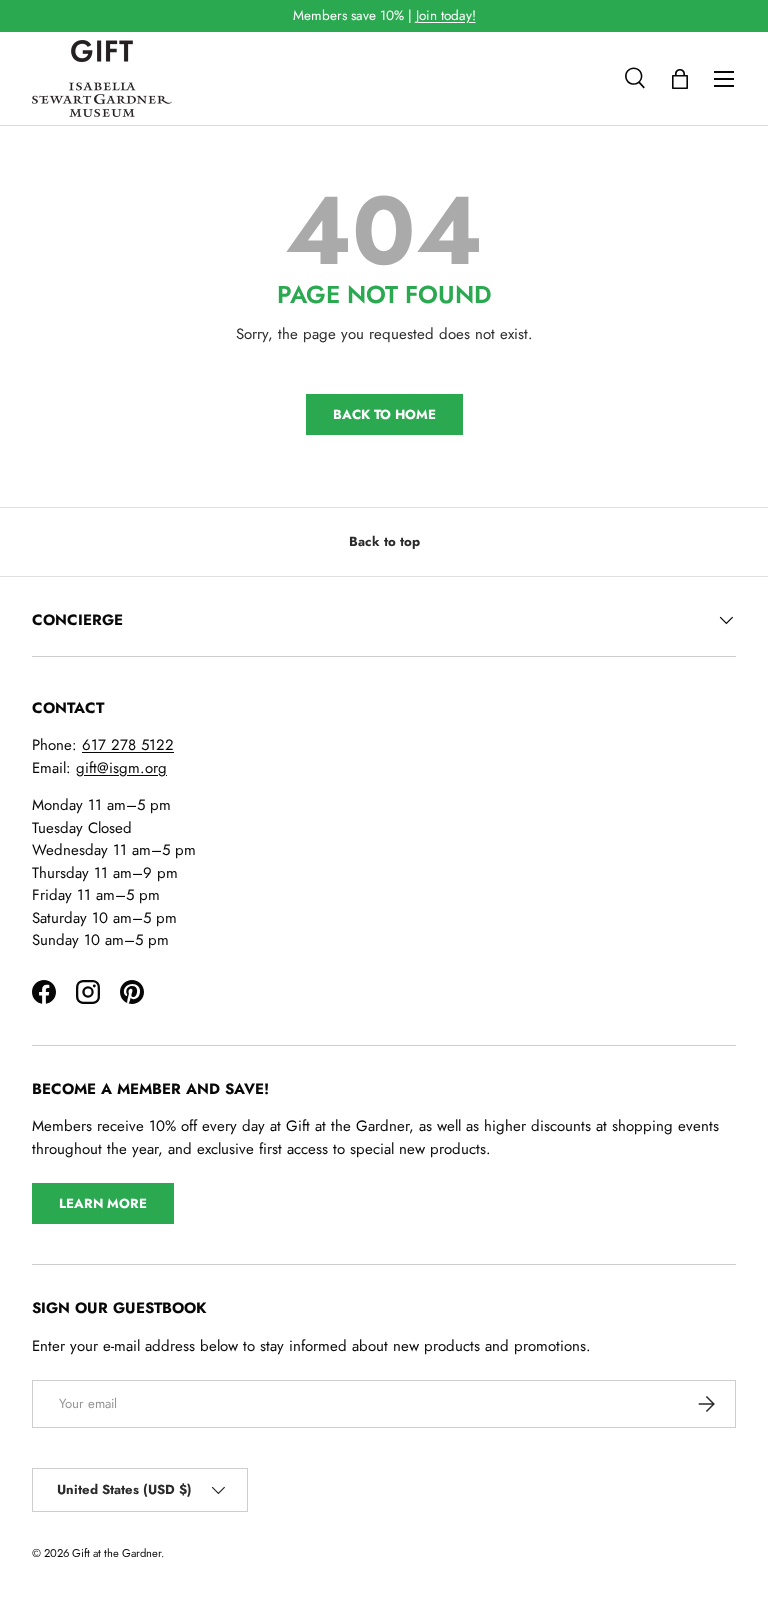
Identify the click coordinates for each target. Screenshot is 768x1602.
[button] (680, 79)
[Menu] (724, 79)
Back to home (384, 414)
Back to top (384, 541)
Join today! (446, 15)
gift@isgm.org (121, 768)
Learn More (103, 1203)
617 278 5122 (128, 745)
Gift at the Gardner (116, 1553)
